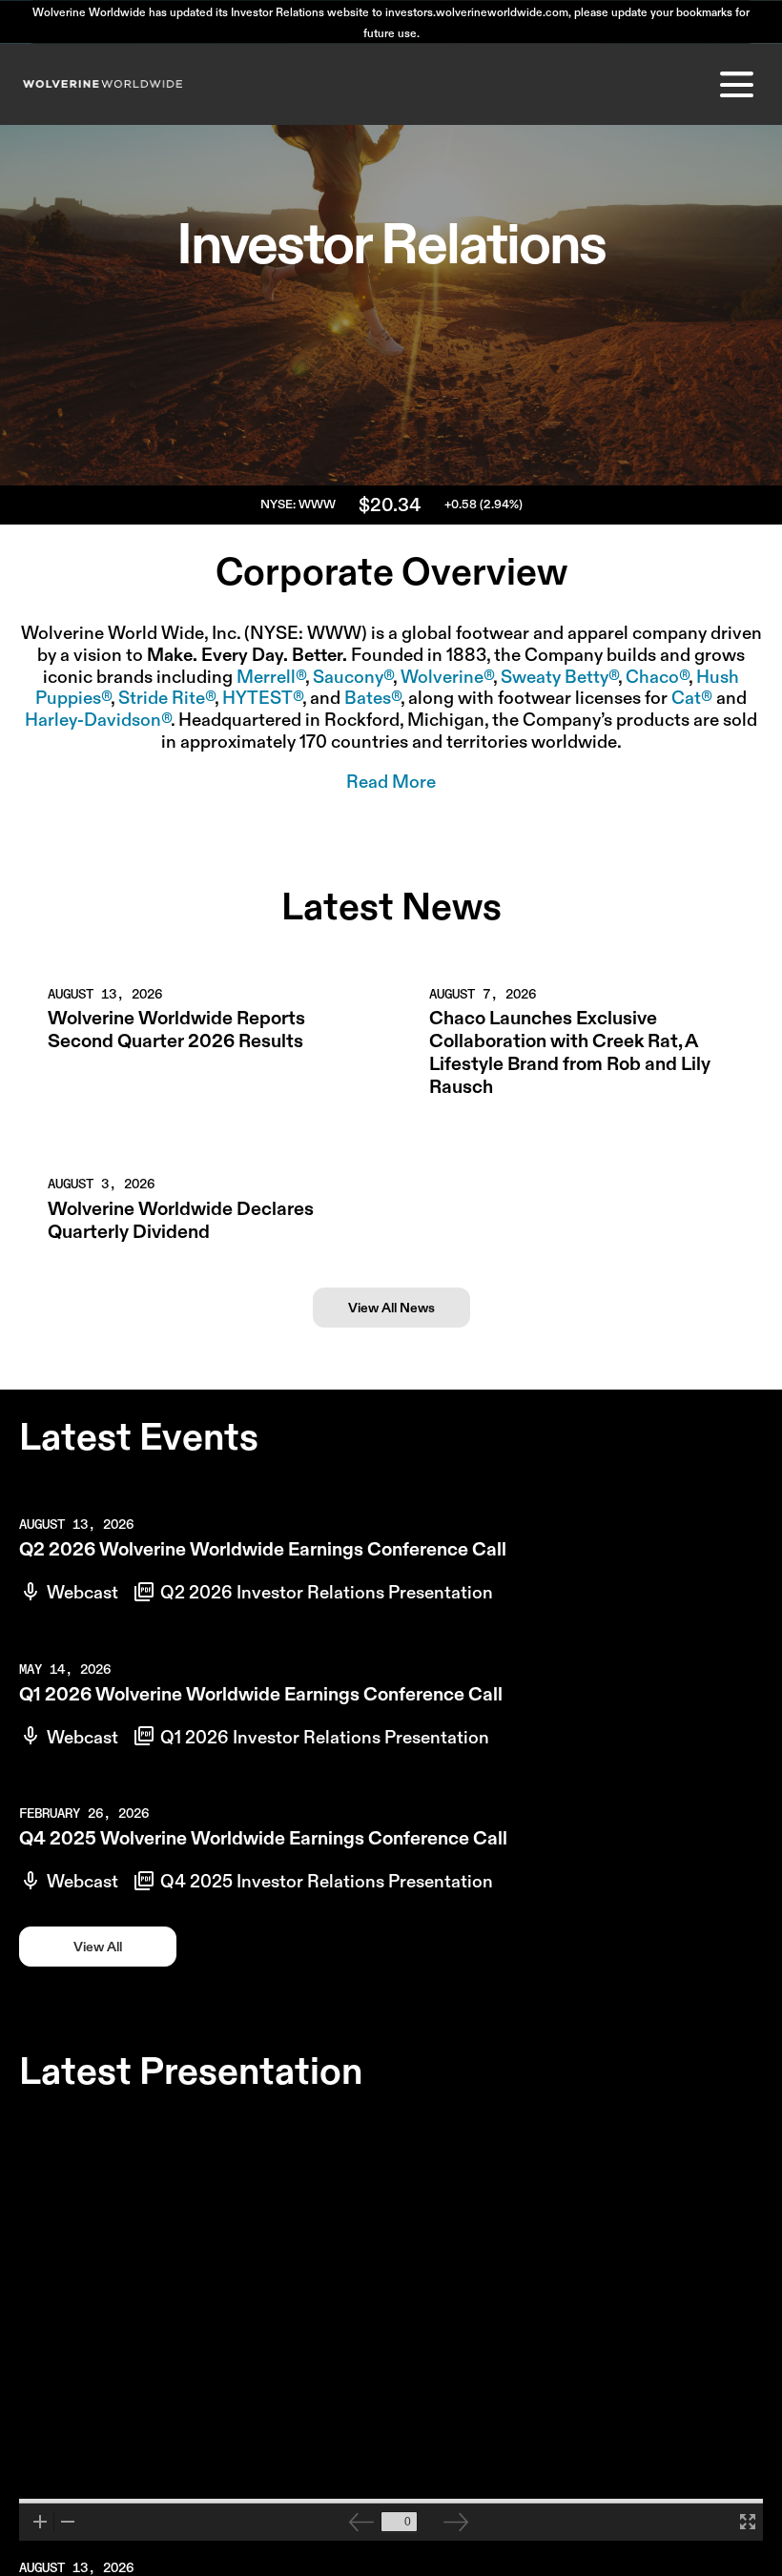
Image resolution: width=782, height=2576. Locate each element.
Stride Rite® (166, 698)
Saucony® (353, 677)
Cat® (692, 698)
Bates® (372, 698)
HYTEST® (262, 698)
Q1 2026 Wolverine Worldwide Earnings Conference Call (261, 1694)
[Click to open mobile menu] (737, 84)
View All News (391, 1308)
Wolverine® (447, 677)
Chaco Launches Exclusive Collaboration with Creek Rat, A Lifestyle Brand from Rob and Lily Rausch (570, 1052)
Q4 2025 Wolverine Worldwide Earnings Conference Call (263, 1838)
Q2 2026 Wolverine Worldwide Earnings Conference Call (263, 1549)
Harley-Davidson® (98, 720)
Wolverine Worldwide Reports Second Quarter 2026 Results (176, 1029)
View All (98, 1947)
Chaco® (657, 677)
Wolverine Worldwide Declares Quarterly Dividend (181, 1220)
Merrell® (271, 677)
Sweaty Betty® (559, 677)
